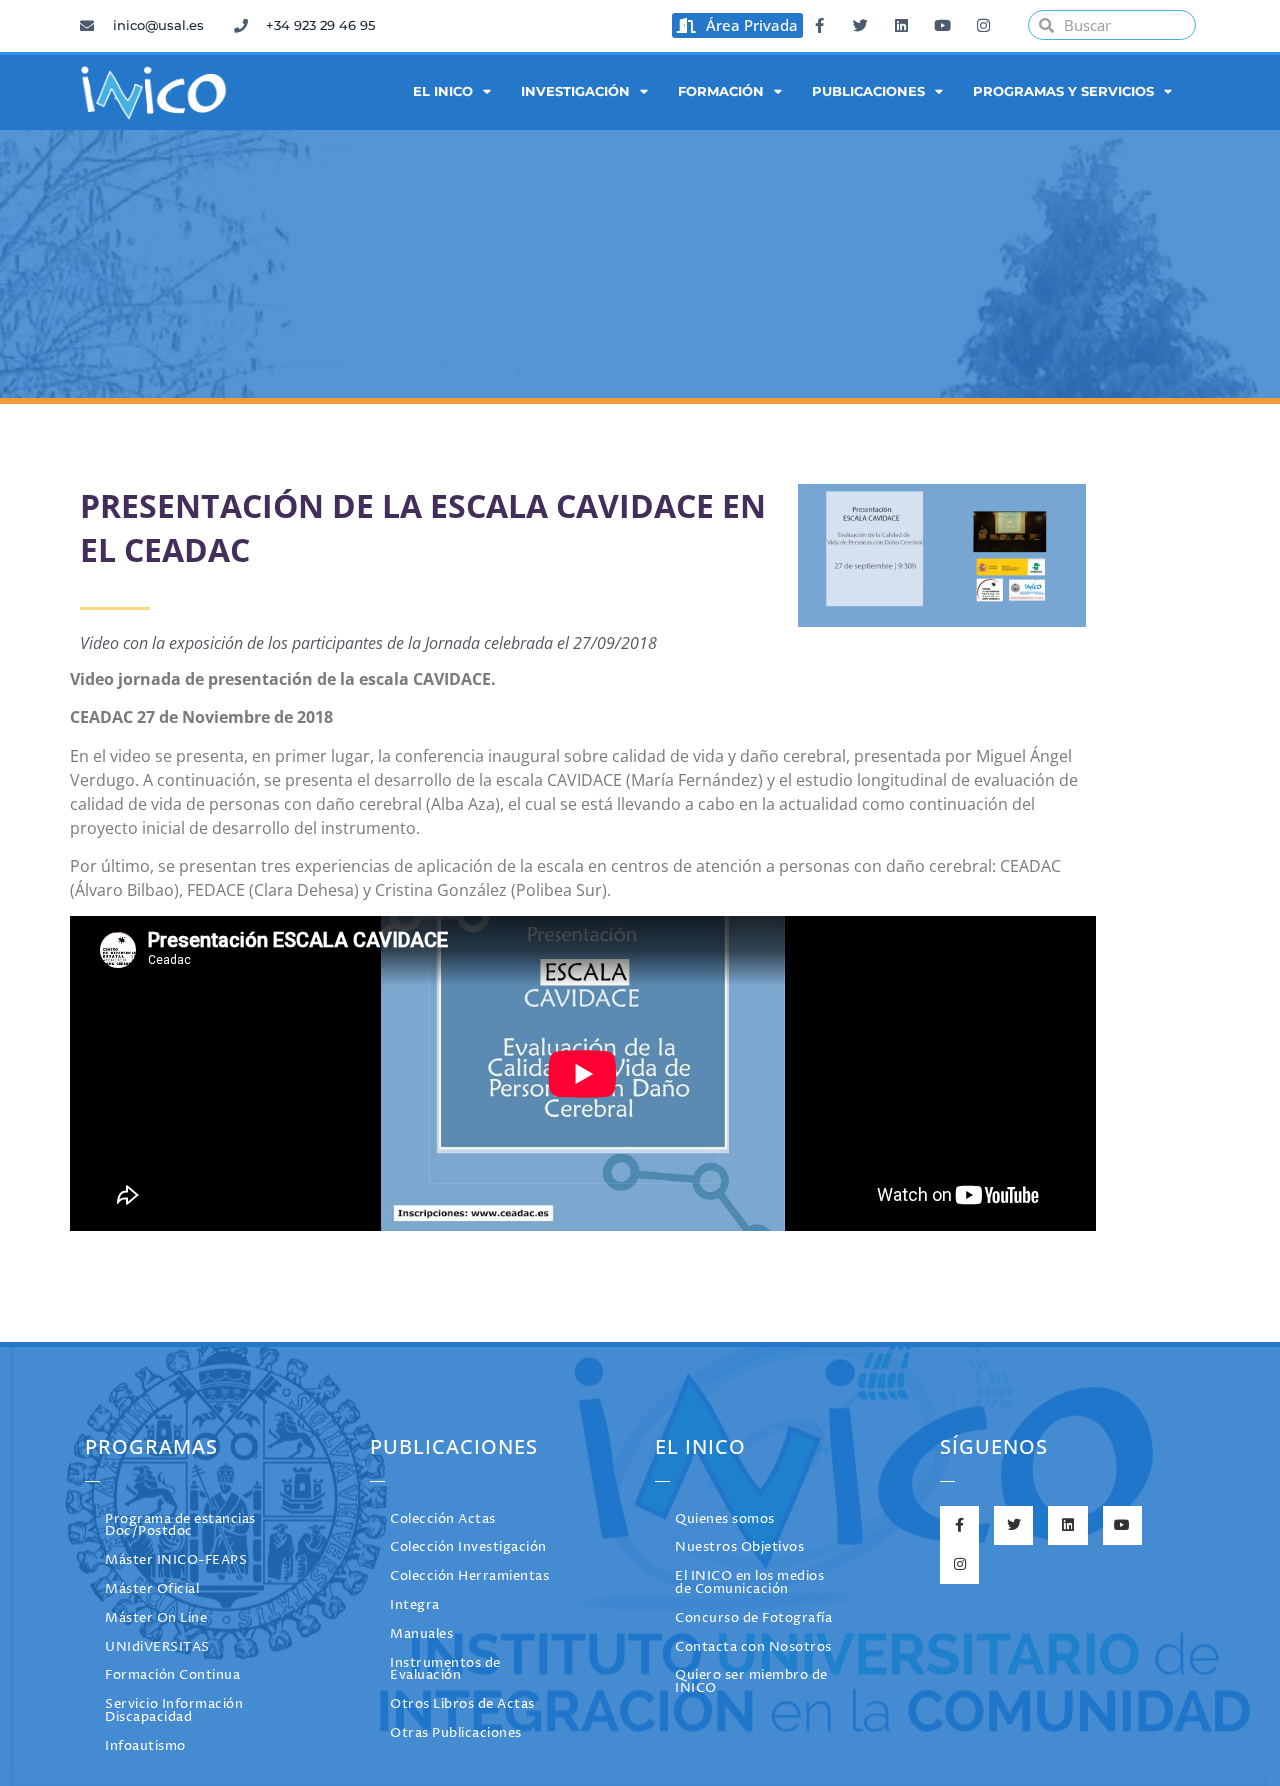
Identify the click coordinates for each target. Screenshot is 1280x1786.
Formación (721, 91)
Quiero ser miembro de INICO (751, 1682)
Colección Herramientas (469, 1576)
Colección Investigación (468, 1547)
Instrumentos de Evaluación (445, 1670)
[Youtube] (942, 25)
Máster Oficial (152, 1589)
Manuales (421, 1634)
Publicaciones (868, 91)
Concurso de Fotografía (753, 1618)
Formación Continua (172, 1675)
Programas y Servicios (1063, 91)
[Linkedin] (901, 25)
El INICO (443, 91)
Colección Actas (443, 1519)
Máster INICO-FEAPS (176, 1560)
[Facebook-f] (819, 25)
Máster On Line (156, 1618)
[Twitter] (860, 25)
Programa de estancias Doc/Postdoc (180, 1526)
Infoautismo (145, 1746)
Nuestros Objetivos (739, 1547)
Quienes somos (725, 1519)
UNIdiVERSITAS (157, 1647)
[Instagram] (983, 25)
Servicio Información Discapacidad (174, 1711)
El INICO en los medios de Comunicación (749, 1583)
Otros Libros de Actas (462, 1704)
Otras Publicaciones (456, 1733)
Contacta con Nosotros (753, 1647)
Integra (415, 1605)
